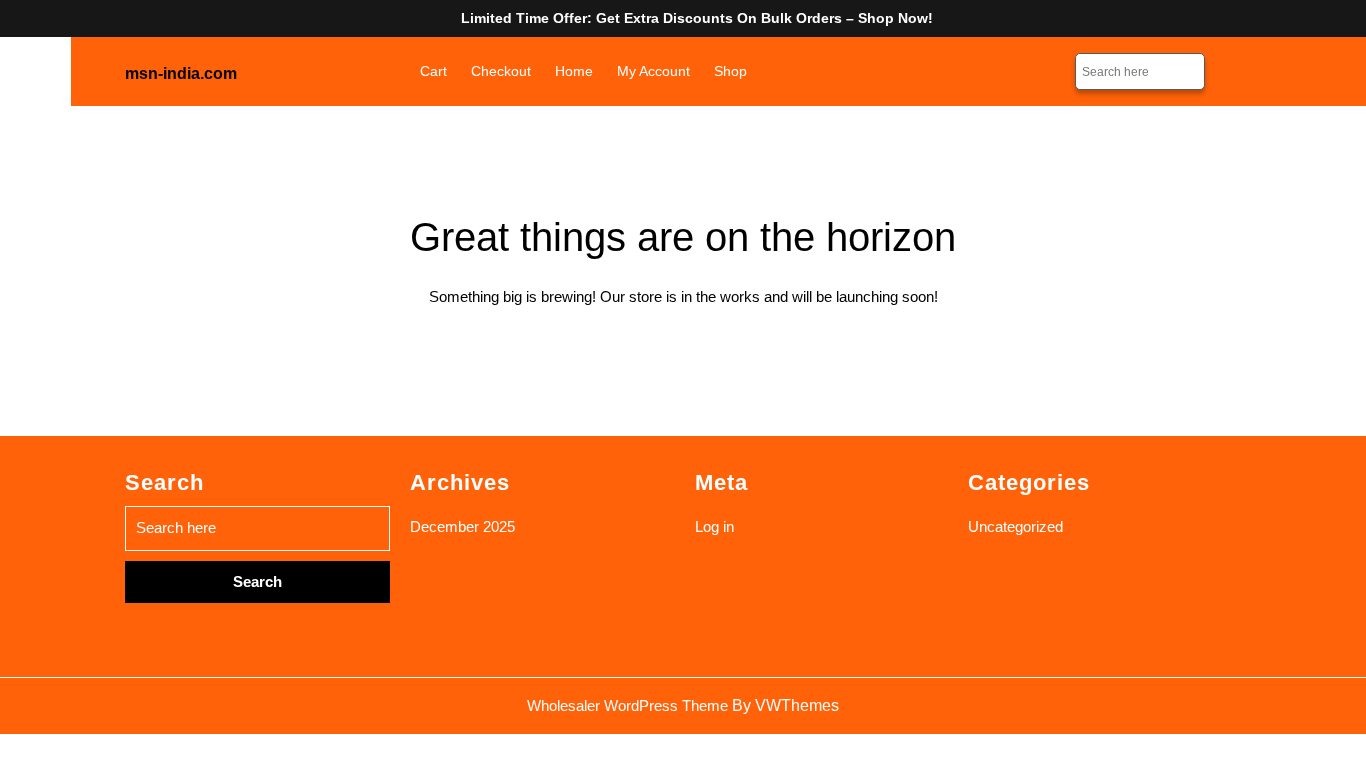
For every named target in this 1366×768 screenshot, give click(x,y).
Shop (730, 71)
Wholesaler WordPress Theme (627, 705)
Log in (714, 526)
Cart (433, 71)
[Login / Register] (1231, 71)
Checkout (501, 71)
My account (653, 71)
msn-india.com (181, 73)
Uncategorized (1015, 526)
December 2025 (462, 526)
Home (574, 71)
